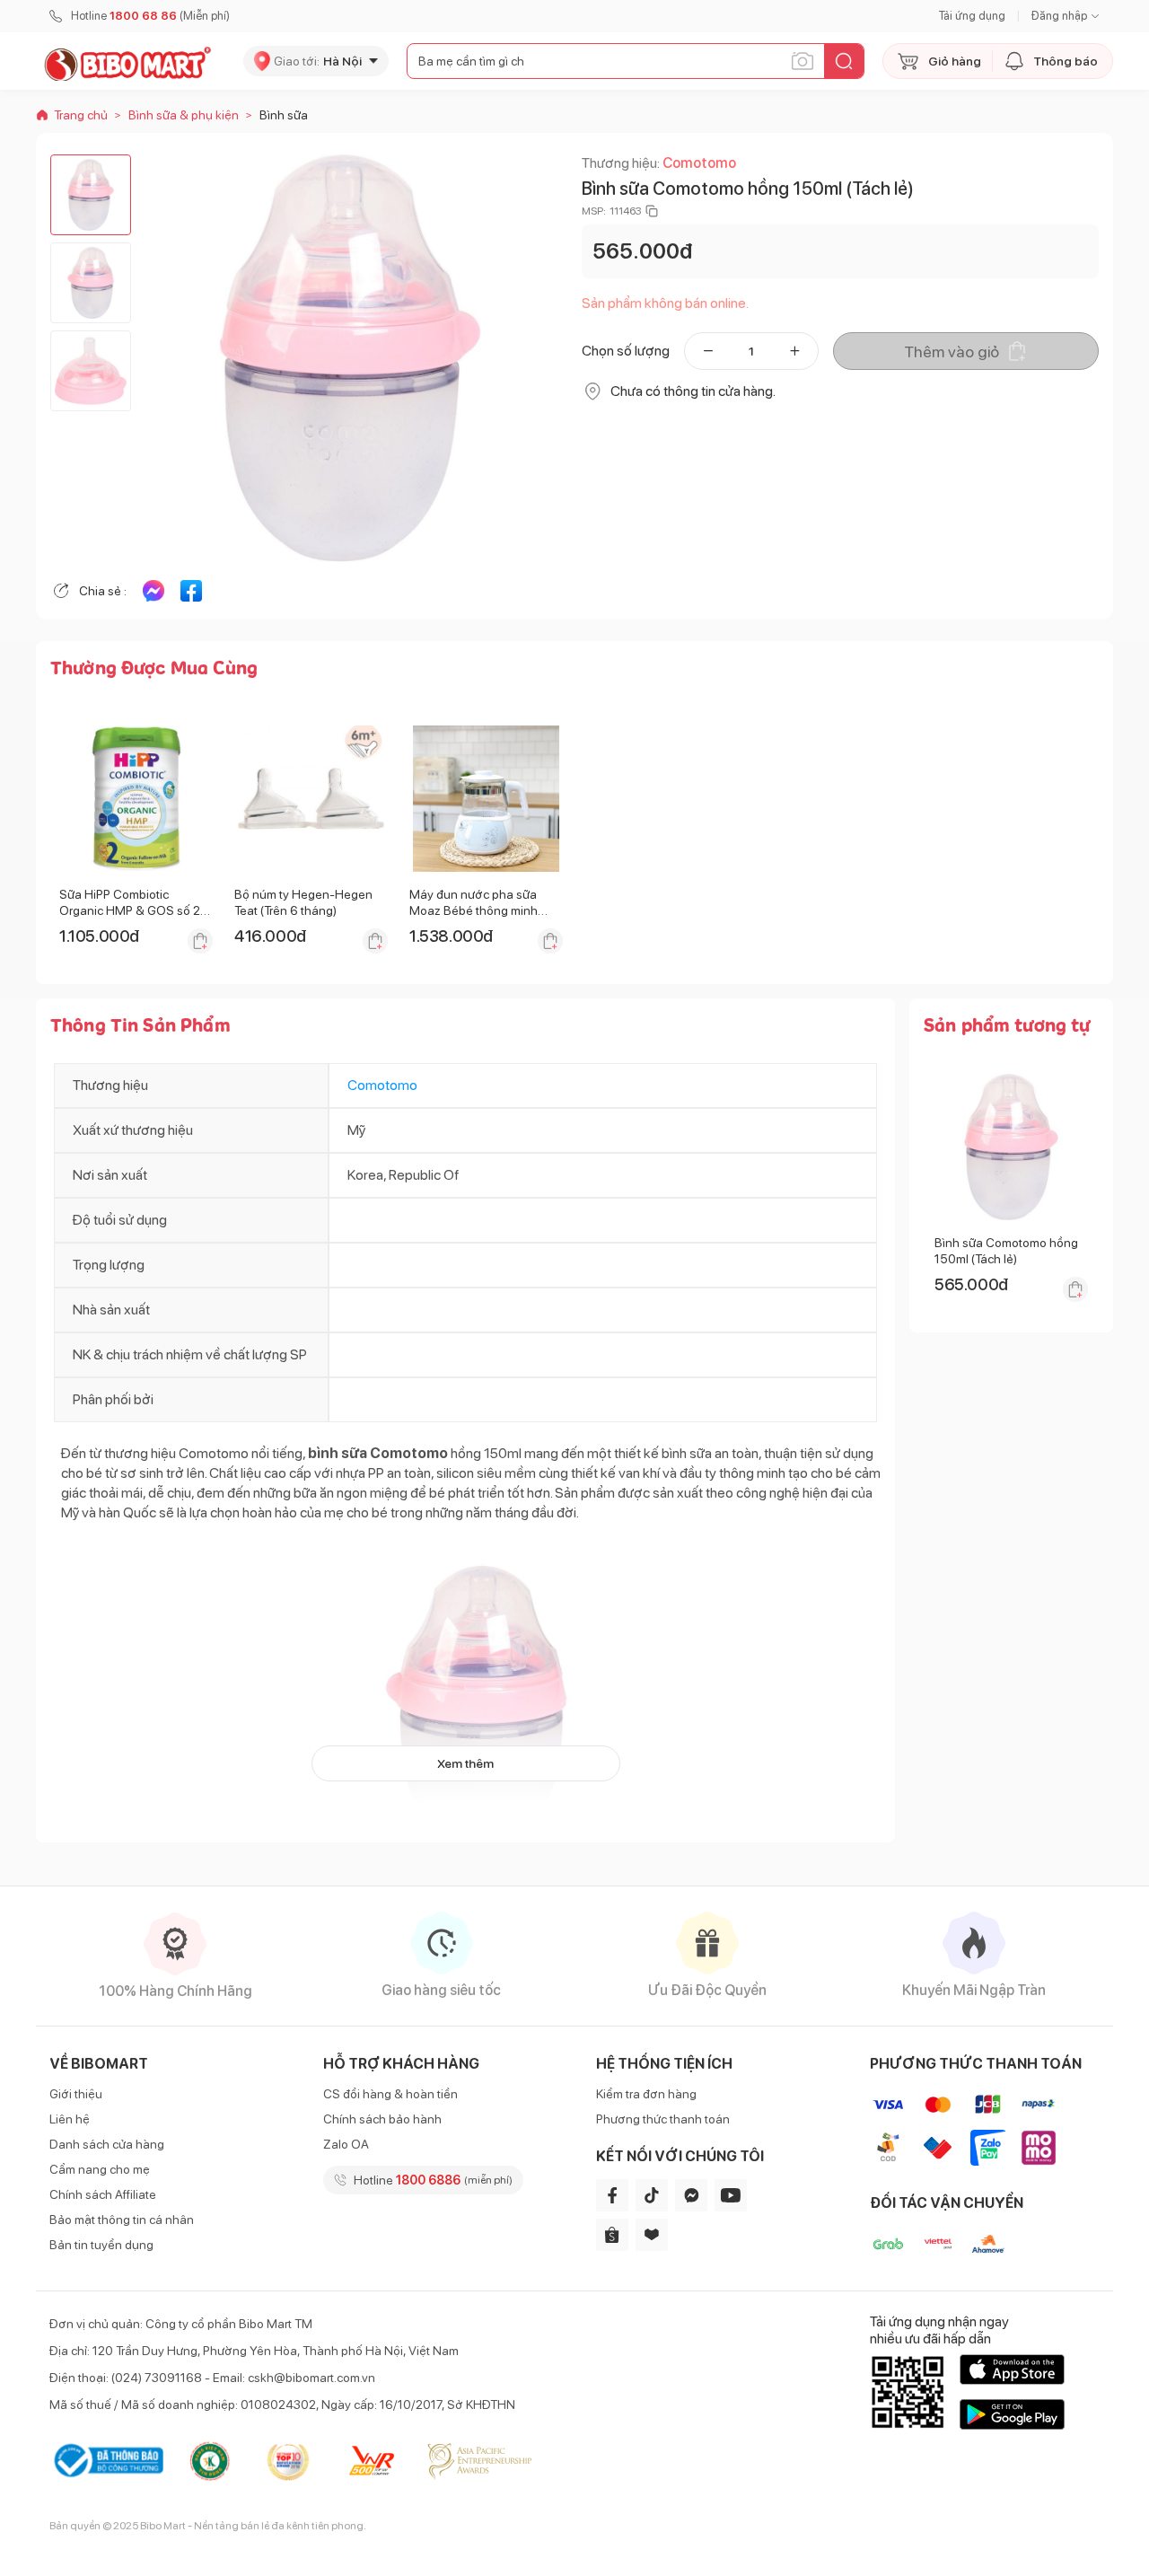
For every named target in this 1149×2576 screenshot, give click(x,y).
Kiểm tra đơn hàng (646, 2094)
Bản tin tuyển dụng (101, 2245)
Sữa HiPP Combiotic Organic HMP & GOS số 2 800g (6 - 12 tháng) (130, 910)
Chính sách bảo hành (382, 2119)
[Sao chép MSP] (652, 211)
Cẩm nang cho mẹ (100, 2169)
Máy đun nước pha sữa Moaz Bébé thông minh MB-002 (474, 910)
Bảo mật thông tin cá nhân (122, 2220)
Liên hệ (70, 2119)
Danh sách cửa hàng (107, 2144)
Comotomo (699, 163)
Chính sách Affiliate (103, 2194)
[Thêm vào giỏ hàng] (200, 941)
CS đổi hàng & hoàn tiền (390, 2094)
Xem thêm (465, 1763)
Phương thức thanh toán (663, 2119)
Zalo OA (346, 2144)
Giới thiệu (76, 2094)
